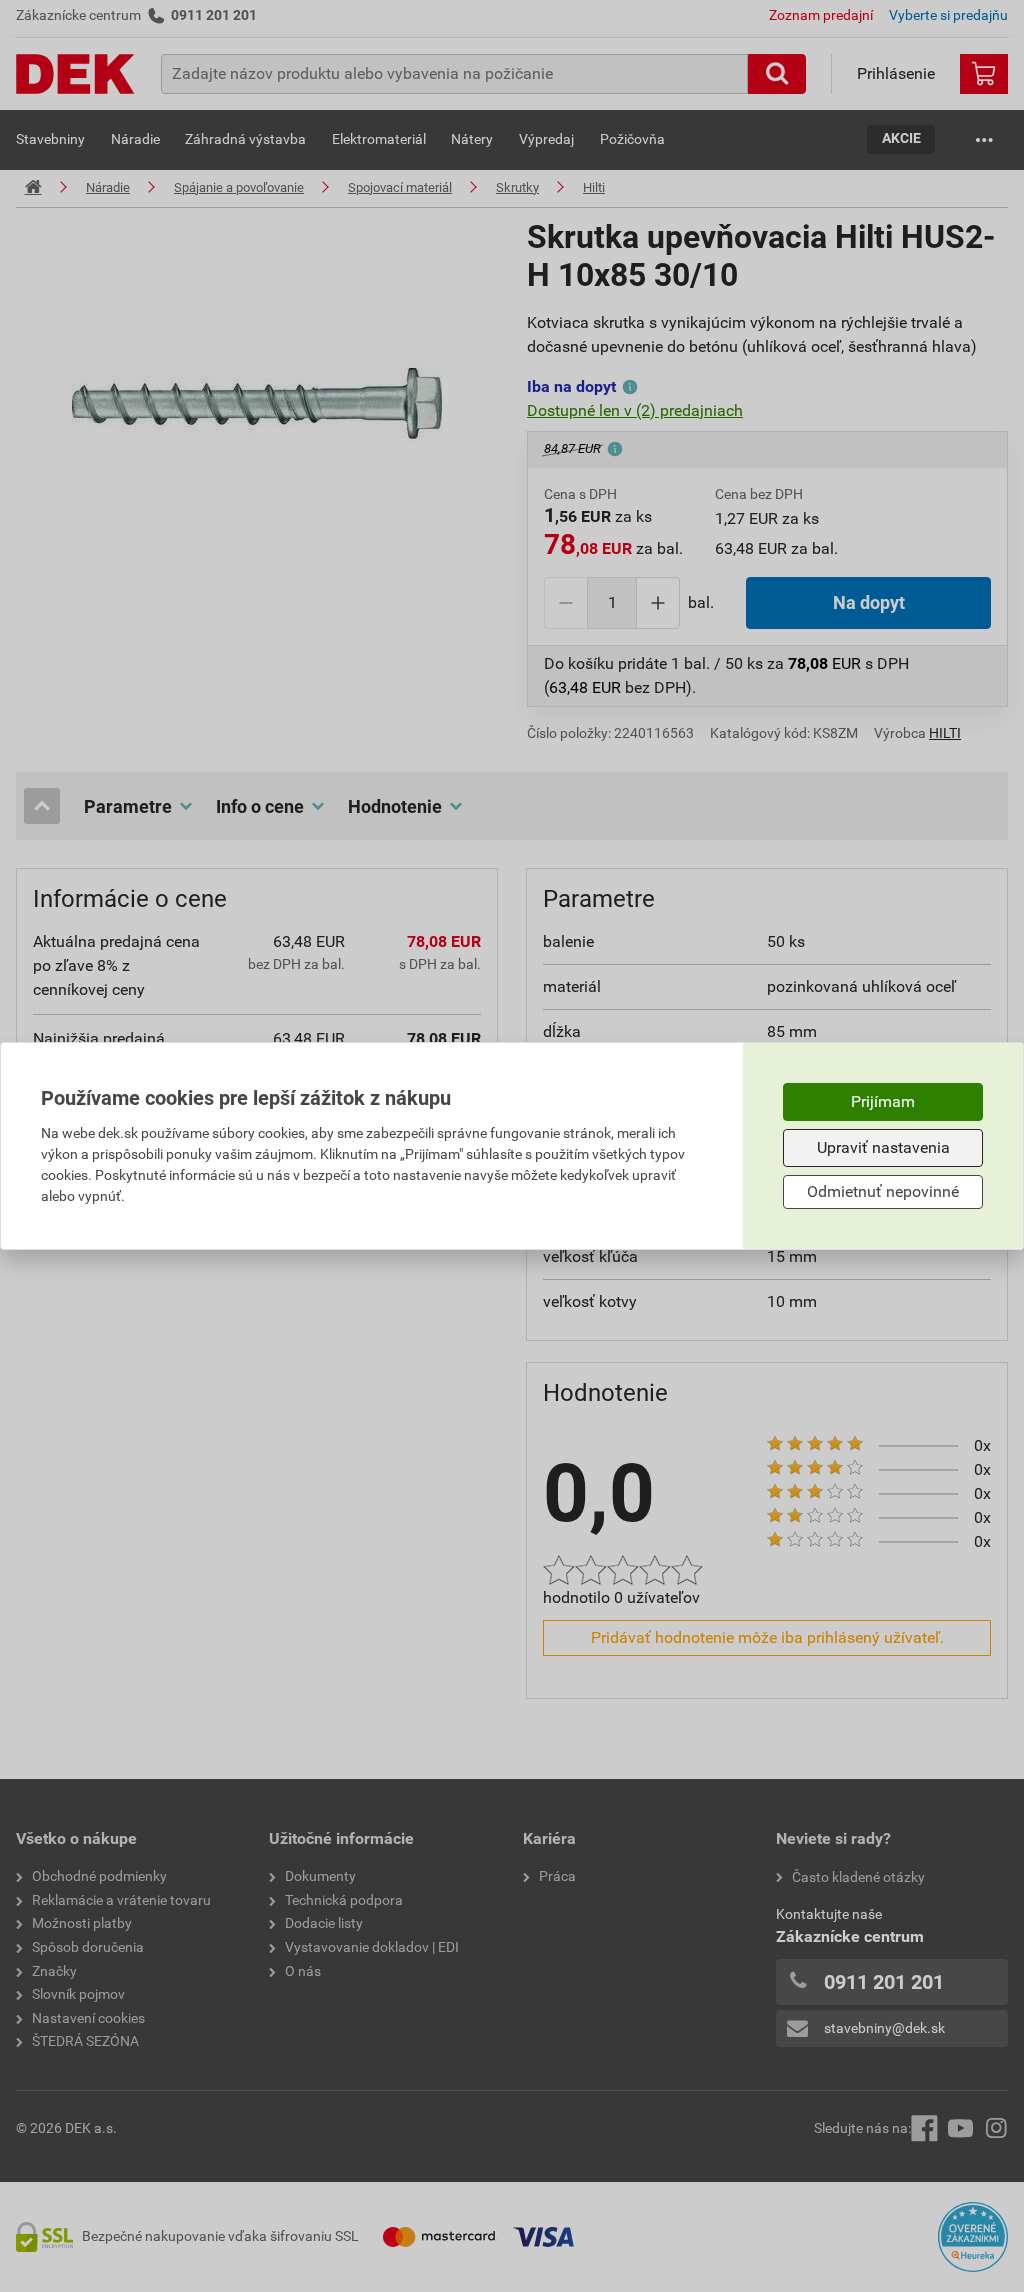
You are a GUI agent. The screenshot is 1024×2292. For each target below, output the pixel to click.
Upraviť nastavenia (883, 1147)
